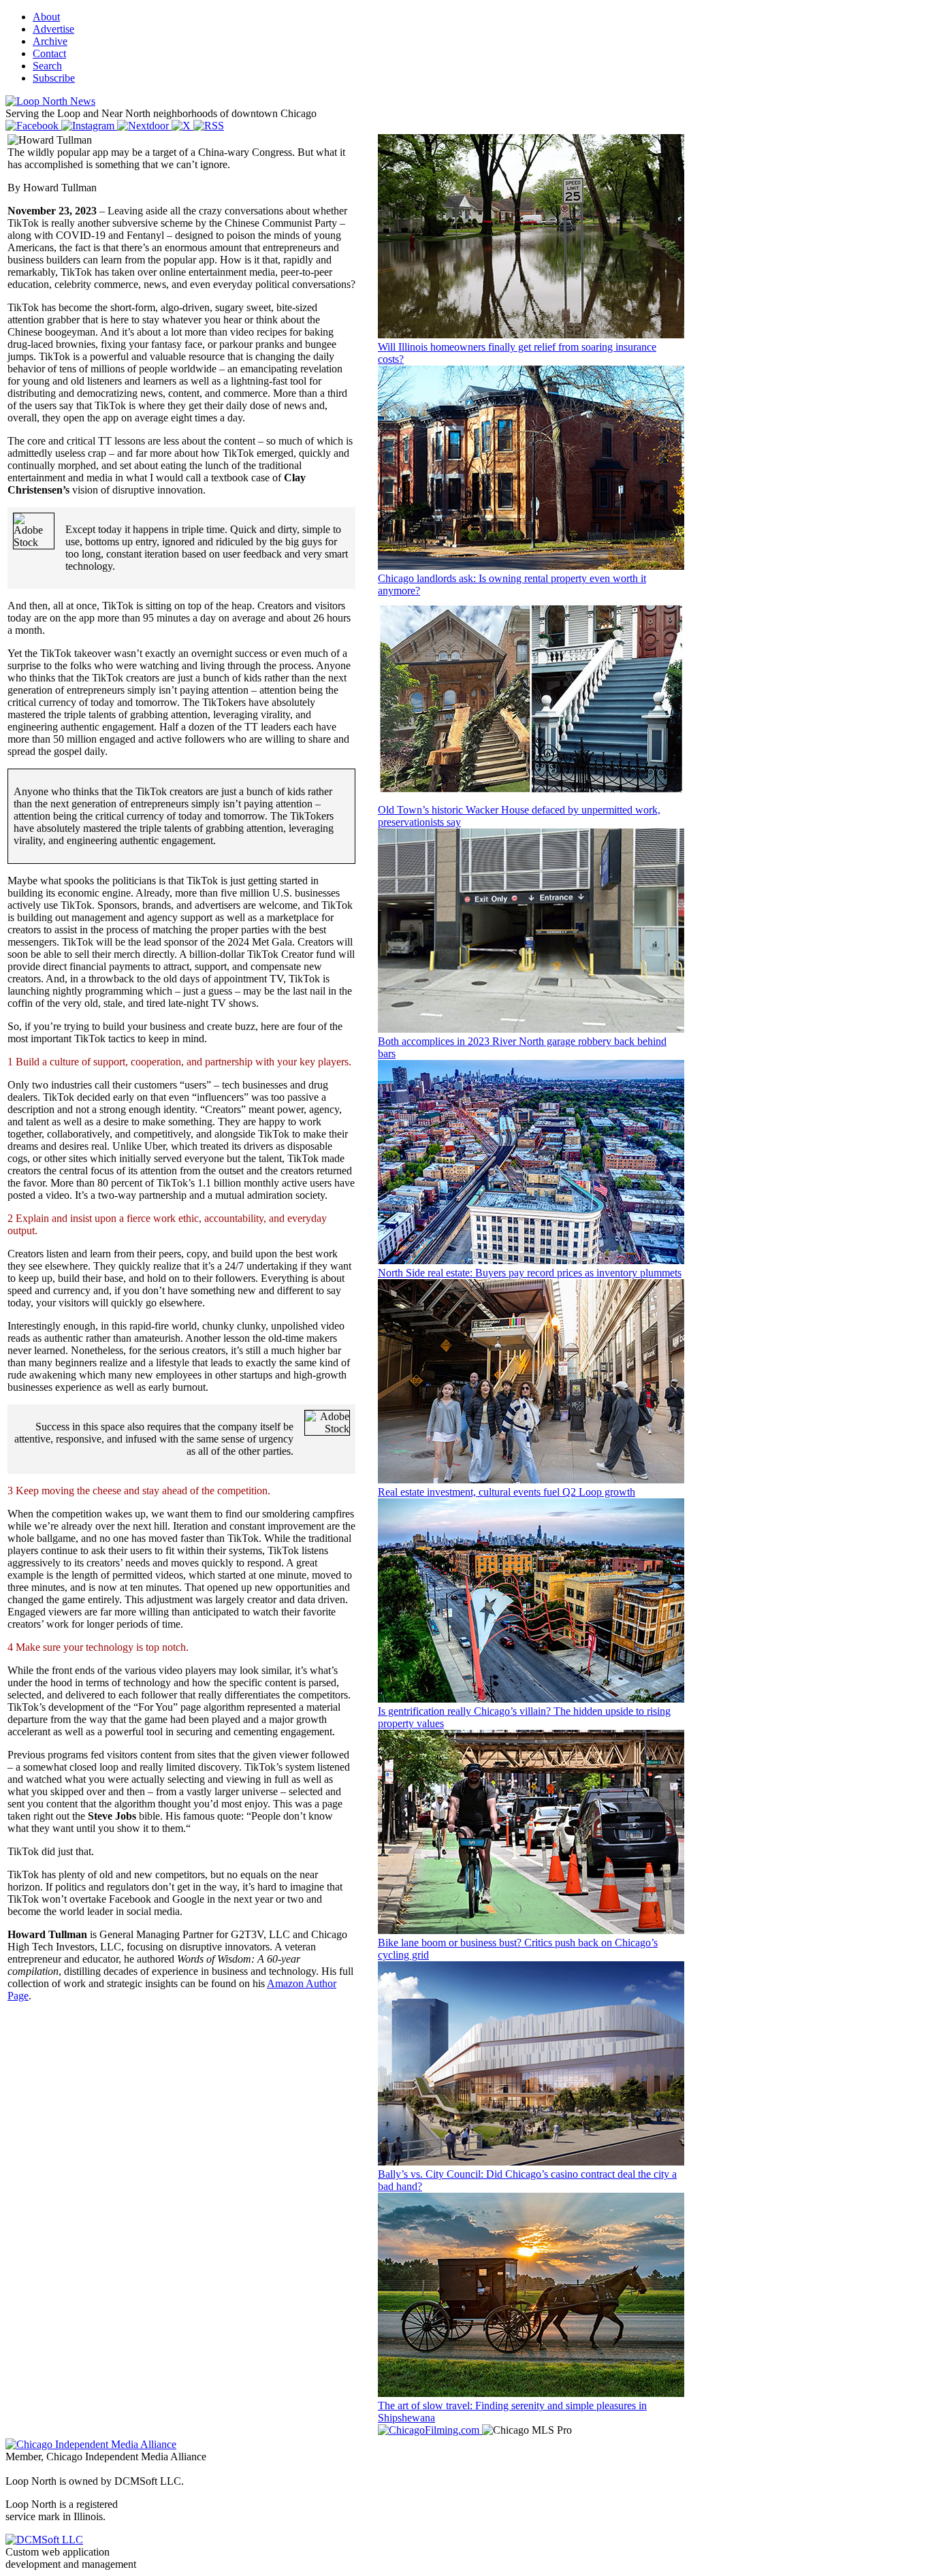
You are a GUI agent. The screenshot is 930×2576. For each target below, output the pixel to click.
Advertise (53, 29)
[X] (182, 126)
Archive (50, 41)
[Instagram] (89, 126)
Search (47, 66)
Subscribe (54, 78)
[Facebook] (33, 126)
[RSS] (209, 126)
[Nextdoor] (144, 126)
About (46, 17)
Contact (49, 53)
